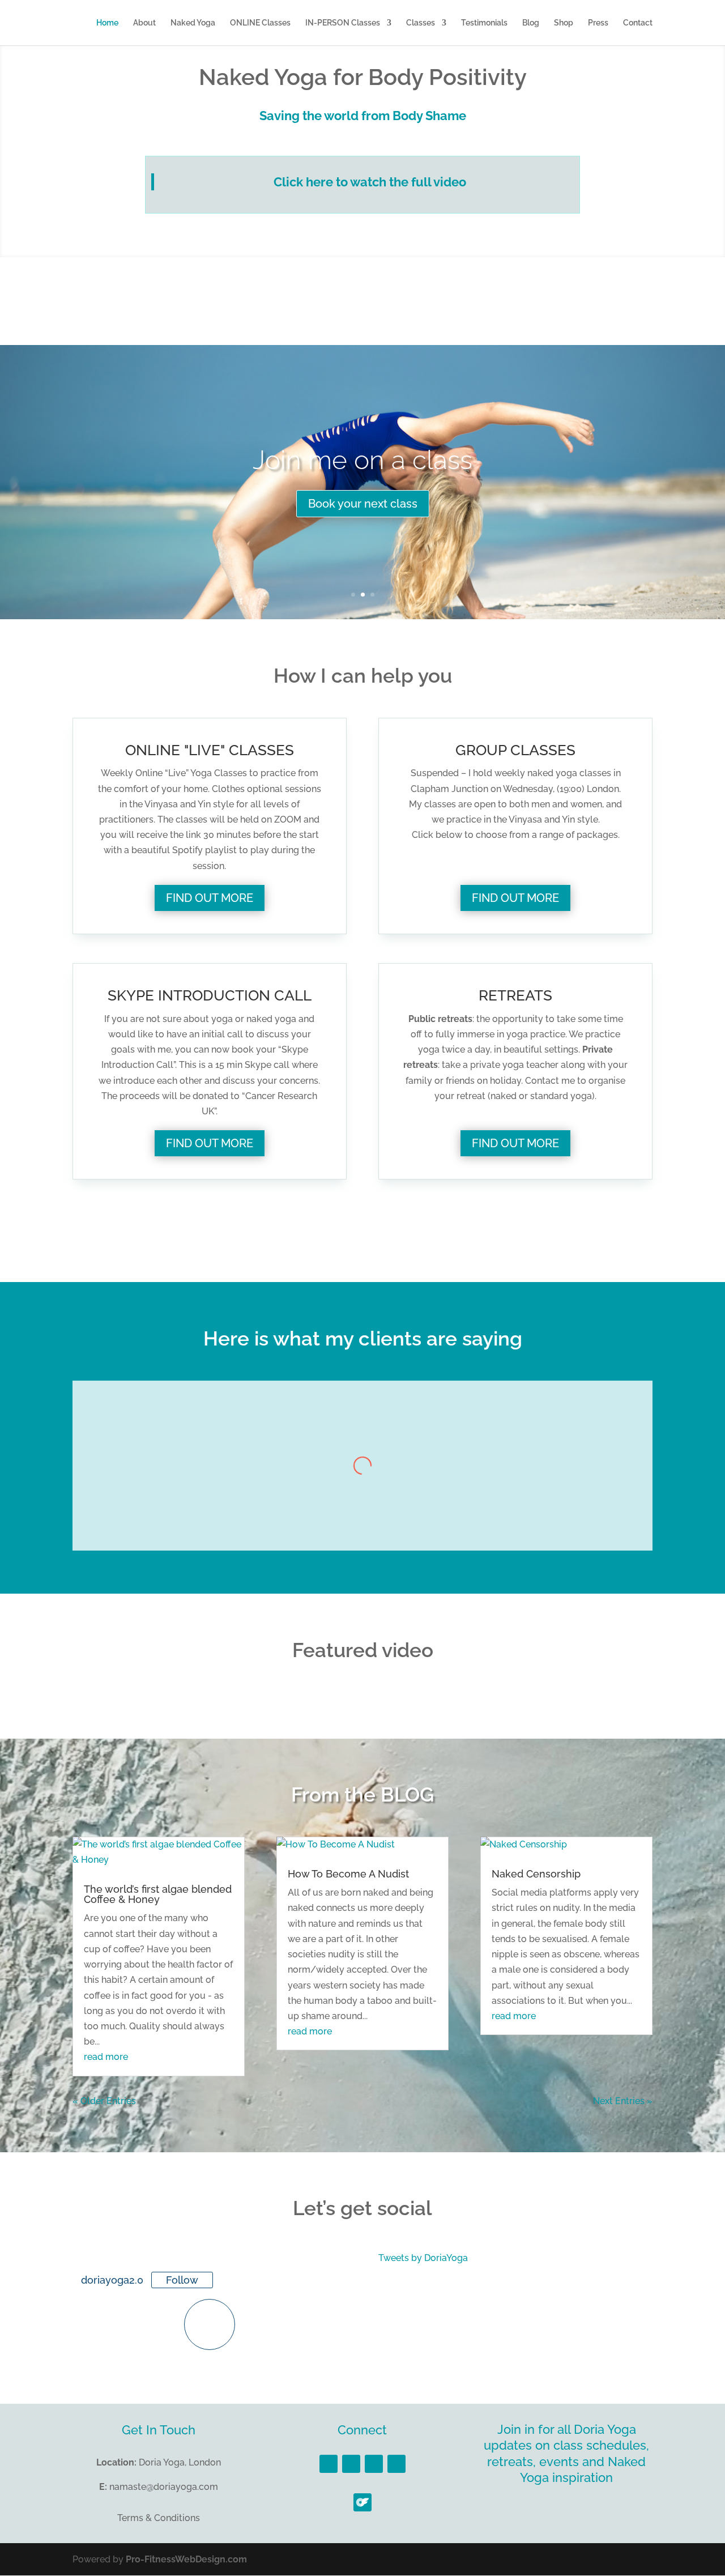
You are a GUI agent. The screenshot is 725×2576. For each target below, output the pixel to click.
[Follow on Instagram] (374, 2464)
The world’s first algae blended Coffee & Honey (158, 1894)
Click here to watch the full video (370, 182)
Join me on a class (362, 460)
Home (107, 23)
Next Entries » (623, 2101)
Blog (531, 23)
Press (598, 23)
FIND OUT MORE (210, 898)
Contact (638, 23)
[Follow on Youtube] (396, 2464)
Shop (564, 23)
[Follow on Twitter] (351, 2464)
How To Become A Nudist (348, 1874)
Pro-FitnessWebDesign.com (186, 2559)
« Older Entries (104, 2101)
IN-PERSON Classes (343, 23)
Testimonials (484, 23)
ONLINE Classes (260, 23)
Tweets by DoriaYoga (423, 2258)
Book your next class (363, 504)
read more (106, 2057)
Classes (421, 23)
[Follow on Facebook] (329, 2464)
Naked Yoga (193, 23)
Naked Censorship (536, 1874)
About (144, 23)
